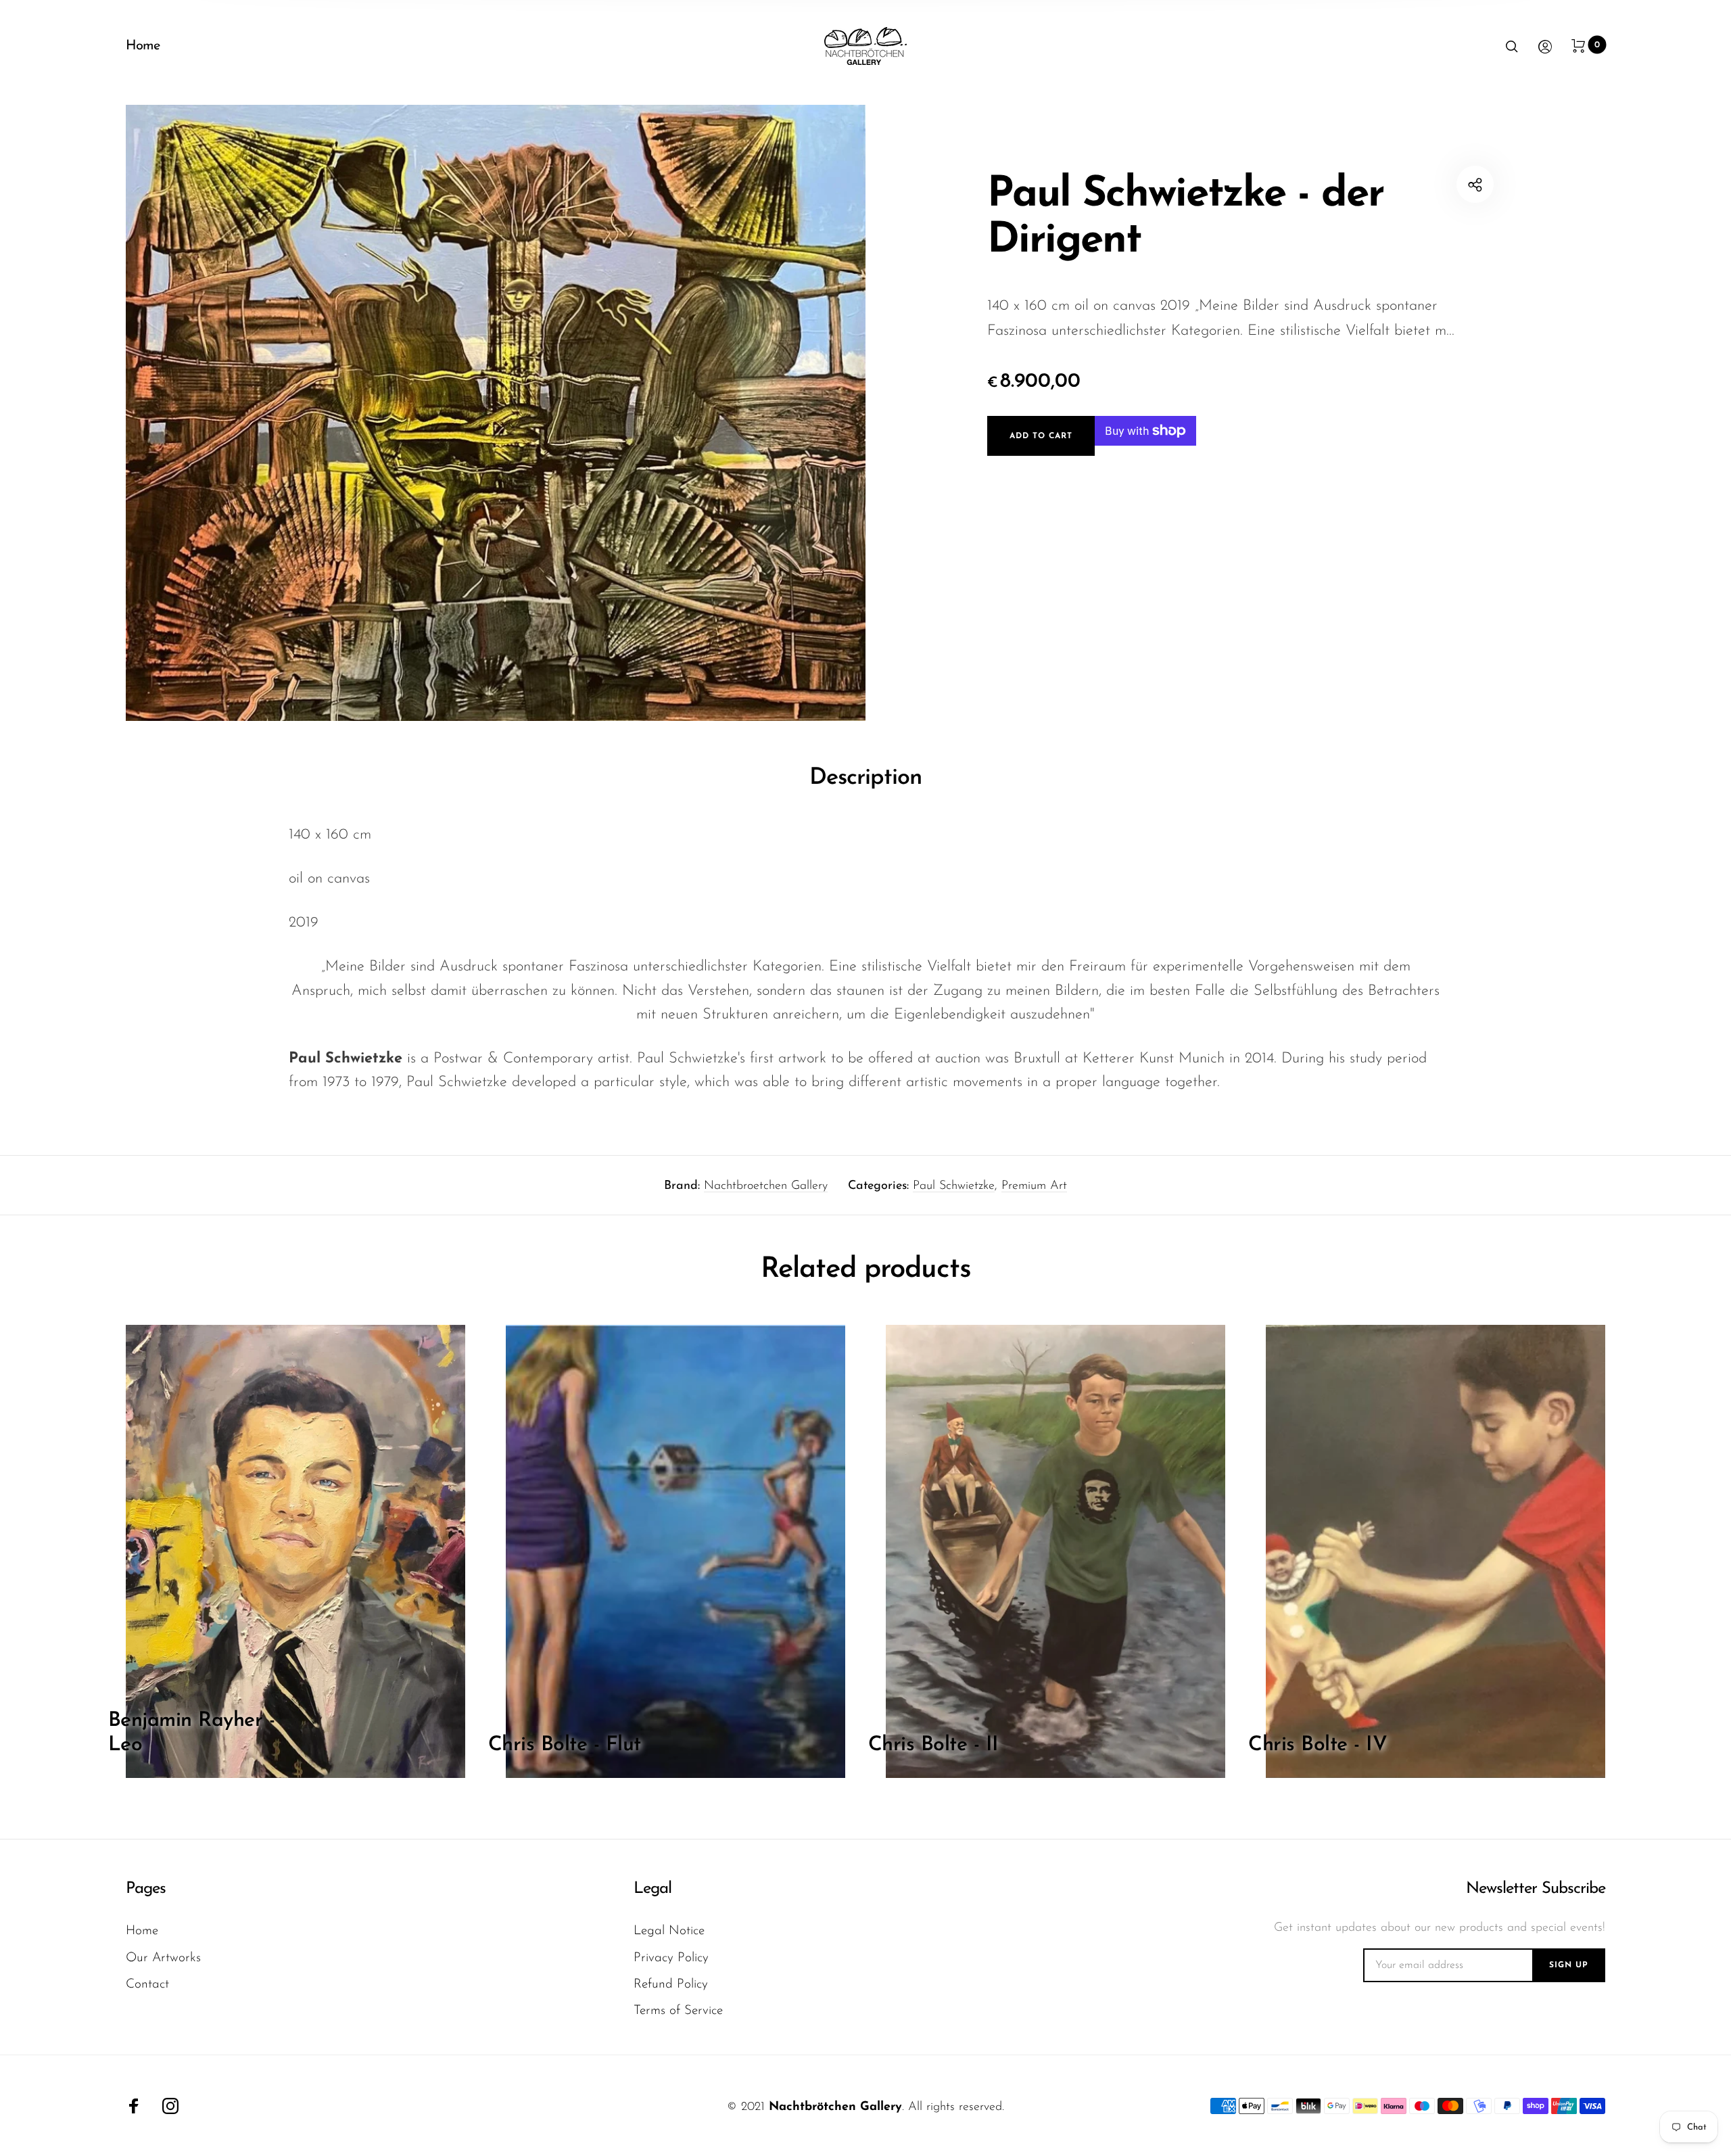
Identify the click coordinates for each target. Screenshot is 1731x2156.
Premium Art (1034, 1186)
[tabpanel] (496, 413)
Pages (146, 1889)
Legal (653, 1889)
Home (143, 46)
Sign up (1569, 1965)
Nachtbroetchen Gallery (766, 1186)
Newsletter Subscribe (1536, 1889)
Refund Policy (671, 1985)
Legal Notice (669, 1931)
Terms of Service (678, 2011)
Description (865, 778)
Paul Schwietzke (954, 1186)
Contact (147, 1985)
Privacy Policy (671, 1958)
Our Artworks (163, 1958)
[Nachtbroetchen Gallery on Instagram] (170, 2106)
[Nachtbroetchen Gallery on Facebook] (134, 2106)
